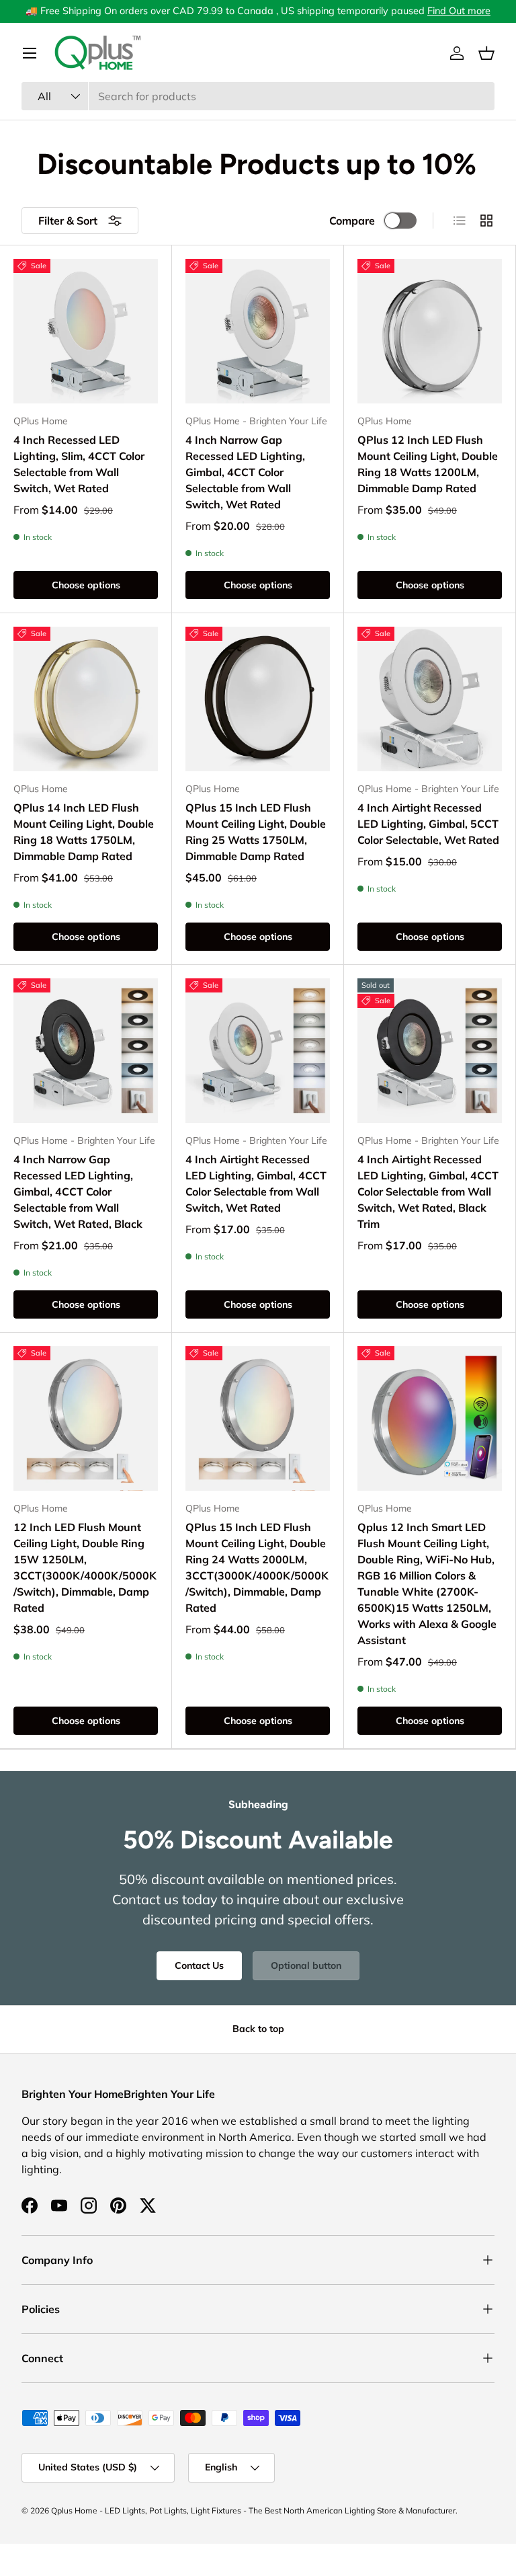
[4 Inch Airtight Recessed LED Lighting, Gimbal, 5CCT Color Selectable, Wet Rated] (430, 699)
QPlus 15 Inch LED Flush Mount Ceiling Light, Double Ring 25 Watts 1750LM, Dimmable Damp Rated (256, 832)
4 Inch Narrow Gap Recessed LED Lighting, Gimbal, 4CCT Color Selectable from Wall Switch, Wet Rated (245, 472)
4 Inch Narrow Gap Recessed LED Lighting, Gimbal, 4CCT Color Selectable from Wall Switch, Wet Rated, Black (78, 1192)
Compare (352, 221)
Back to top (258, 2029)
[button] (486, 53)
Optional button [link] (306, 1965)
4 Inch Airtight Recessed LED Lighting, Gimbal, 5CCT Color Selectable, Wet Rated (428, 824)
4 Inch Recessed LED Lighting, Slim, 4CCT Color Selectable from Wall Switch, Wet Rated (79, 464)
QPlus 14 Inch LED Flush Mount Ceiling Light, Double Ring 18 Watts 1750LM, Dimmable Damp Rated (84, 832)
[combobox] (258, 96)
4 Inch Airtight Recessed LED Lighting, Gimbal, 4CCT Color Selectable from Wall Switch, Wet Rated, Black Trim (428, 1192)
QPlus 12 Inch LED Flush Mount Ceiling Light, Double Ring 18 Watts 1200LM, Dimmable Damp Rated (428, 464)
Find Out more (459, 11)
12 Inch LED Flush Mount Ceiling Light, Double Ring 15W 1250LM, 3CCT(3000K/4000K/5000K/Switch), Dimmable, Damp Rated (85, 1567)
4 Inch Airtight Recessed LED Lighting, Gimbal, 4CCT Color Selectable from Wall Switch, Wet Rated (256, 1183)
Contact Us (199, 1965)
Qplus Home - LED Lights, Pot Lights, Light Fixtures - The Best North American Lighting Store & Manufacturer (253, 2510)
